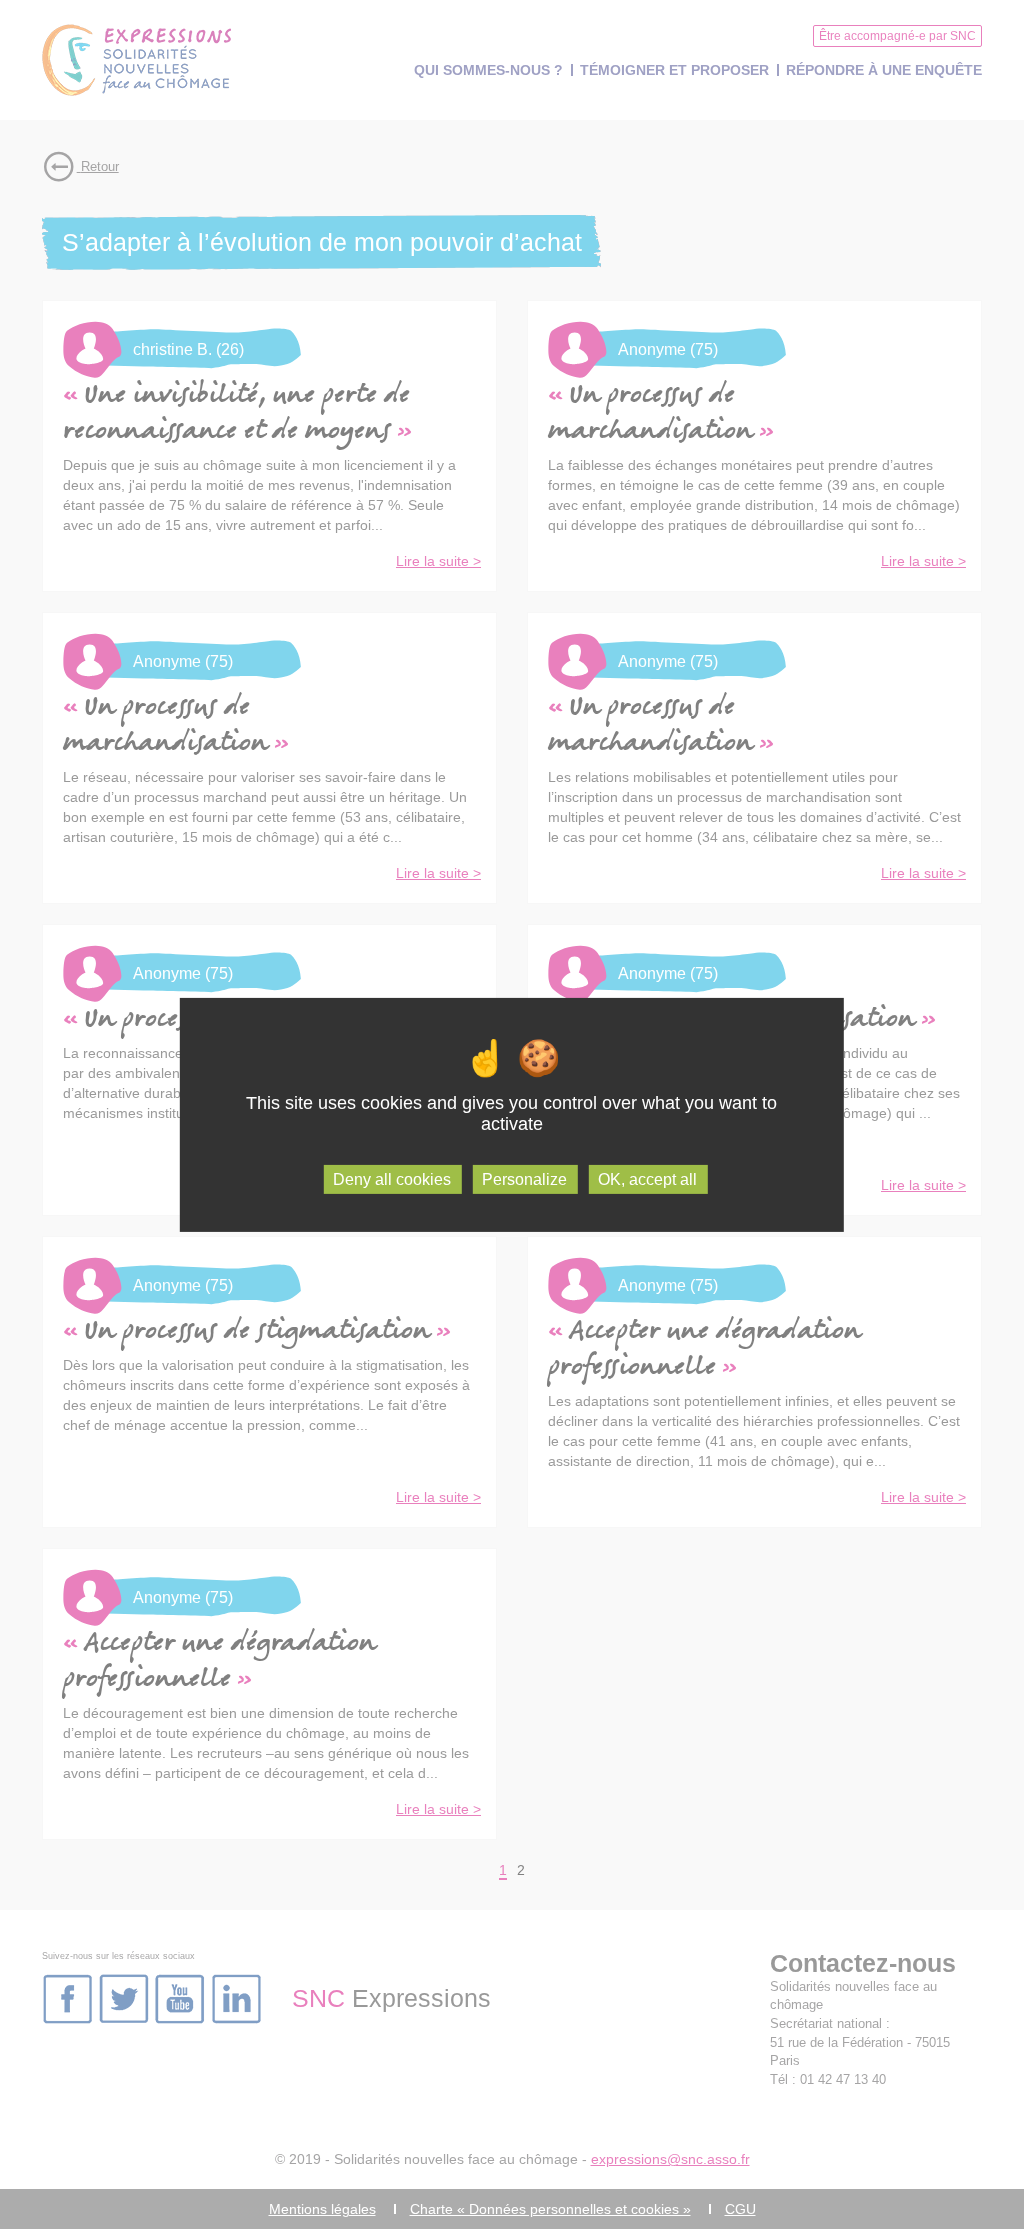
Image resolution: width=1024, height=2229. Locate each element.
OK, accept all (647, 1178)
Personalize (524, 1178)
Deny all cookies (392, 1178)
